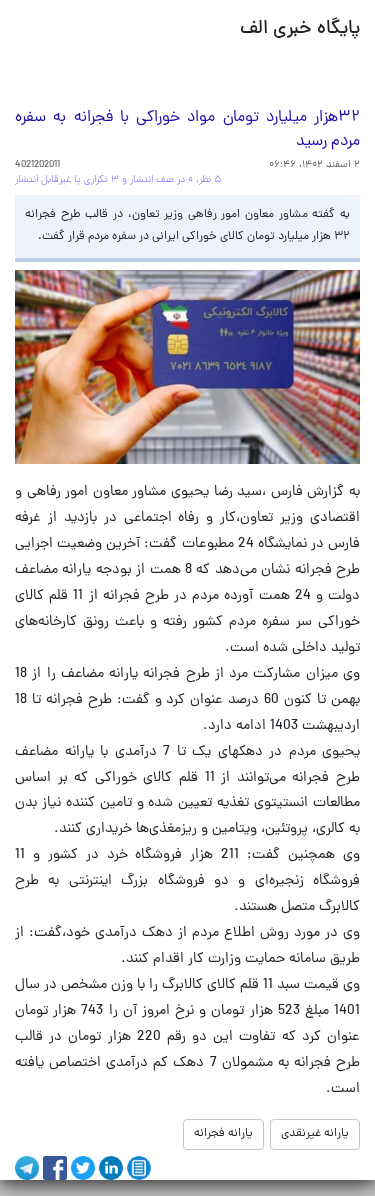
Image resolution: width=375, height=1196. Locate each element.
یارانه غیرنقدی (315, 1134)
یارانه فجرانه (223, 1134)
